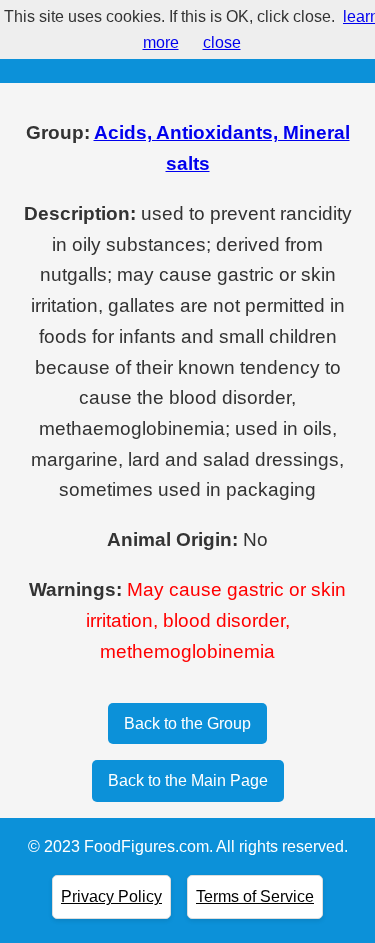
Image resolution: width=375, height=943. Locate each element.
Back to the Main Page (188, 780)
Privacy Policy (111, 896)
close (222, 42)
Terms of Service (255, 896)
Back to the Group (187, 723)
